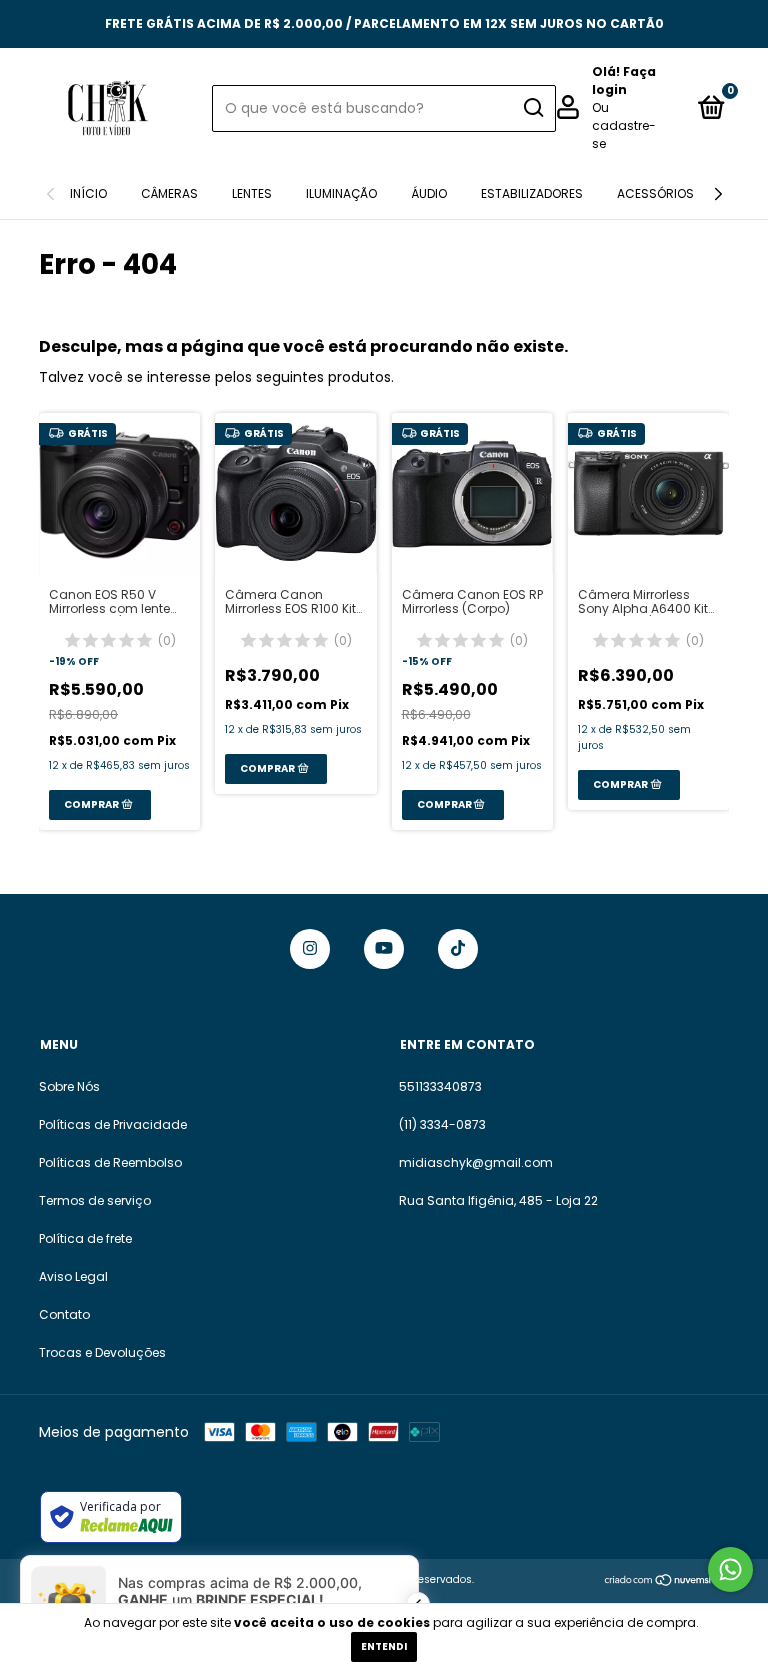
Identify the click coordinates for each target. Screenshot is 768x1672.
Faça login (624, 80)
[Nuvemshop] (666, 1582)
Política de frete (85, 1238)
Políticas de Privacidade (113, 1124)
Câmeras (169, 193)
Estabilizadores (532, 193)
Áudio (429, 193)
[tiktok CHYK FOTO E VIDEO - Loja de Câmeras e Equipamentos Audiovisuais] (458, 949)
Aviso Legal (73, 1276)
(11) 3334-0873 (442, 1124)
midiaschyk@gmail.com (476, 1162)
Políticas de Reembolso (110, 1162)
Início (88, 193)
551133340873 (440, 1086)
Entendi (384, 1646)
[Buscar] (532, 108)
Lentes (252, 193)
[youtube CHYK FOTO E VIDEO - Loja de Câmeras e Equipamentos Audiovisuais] (384, 949)
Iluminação (341, 193)
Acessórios (655, 193)
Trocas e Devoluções (102, 1352)
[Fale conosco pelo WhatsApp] (730, 1569)
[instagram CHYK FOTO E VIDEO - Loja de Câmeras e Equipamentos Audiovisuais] (310, 949)
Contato (64, 1314)
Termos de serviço (95, 1200)
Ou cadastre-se (624, 125)
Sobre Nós (69, 1086)
